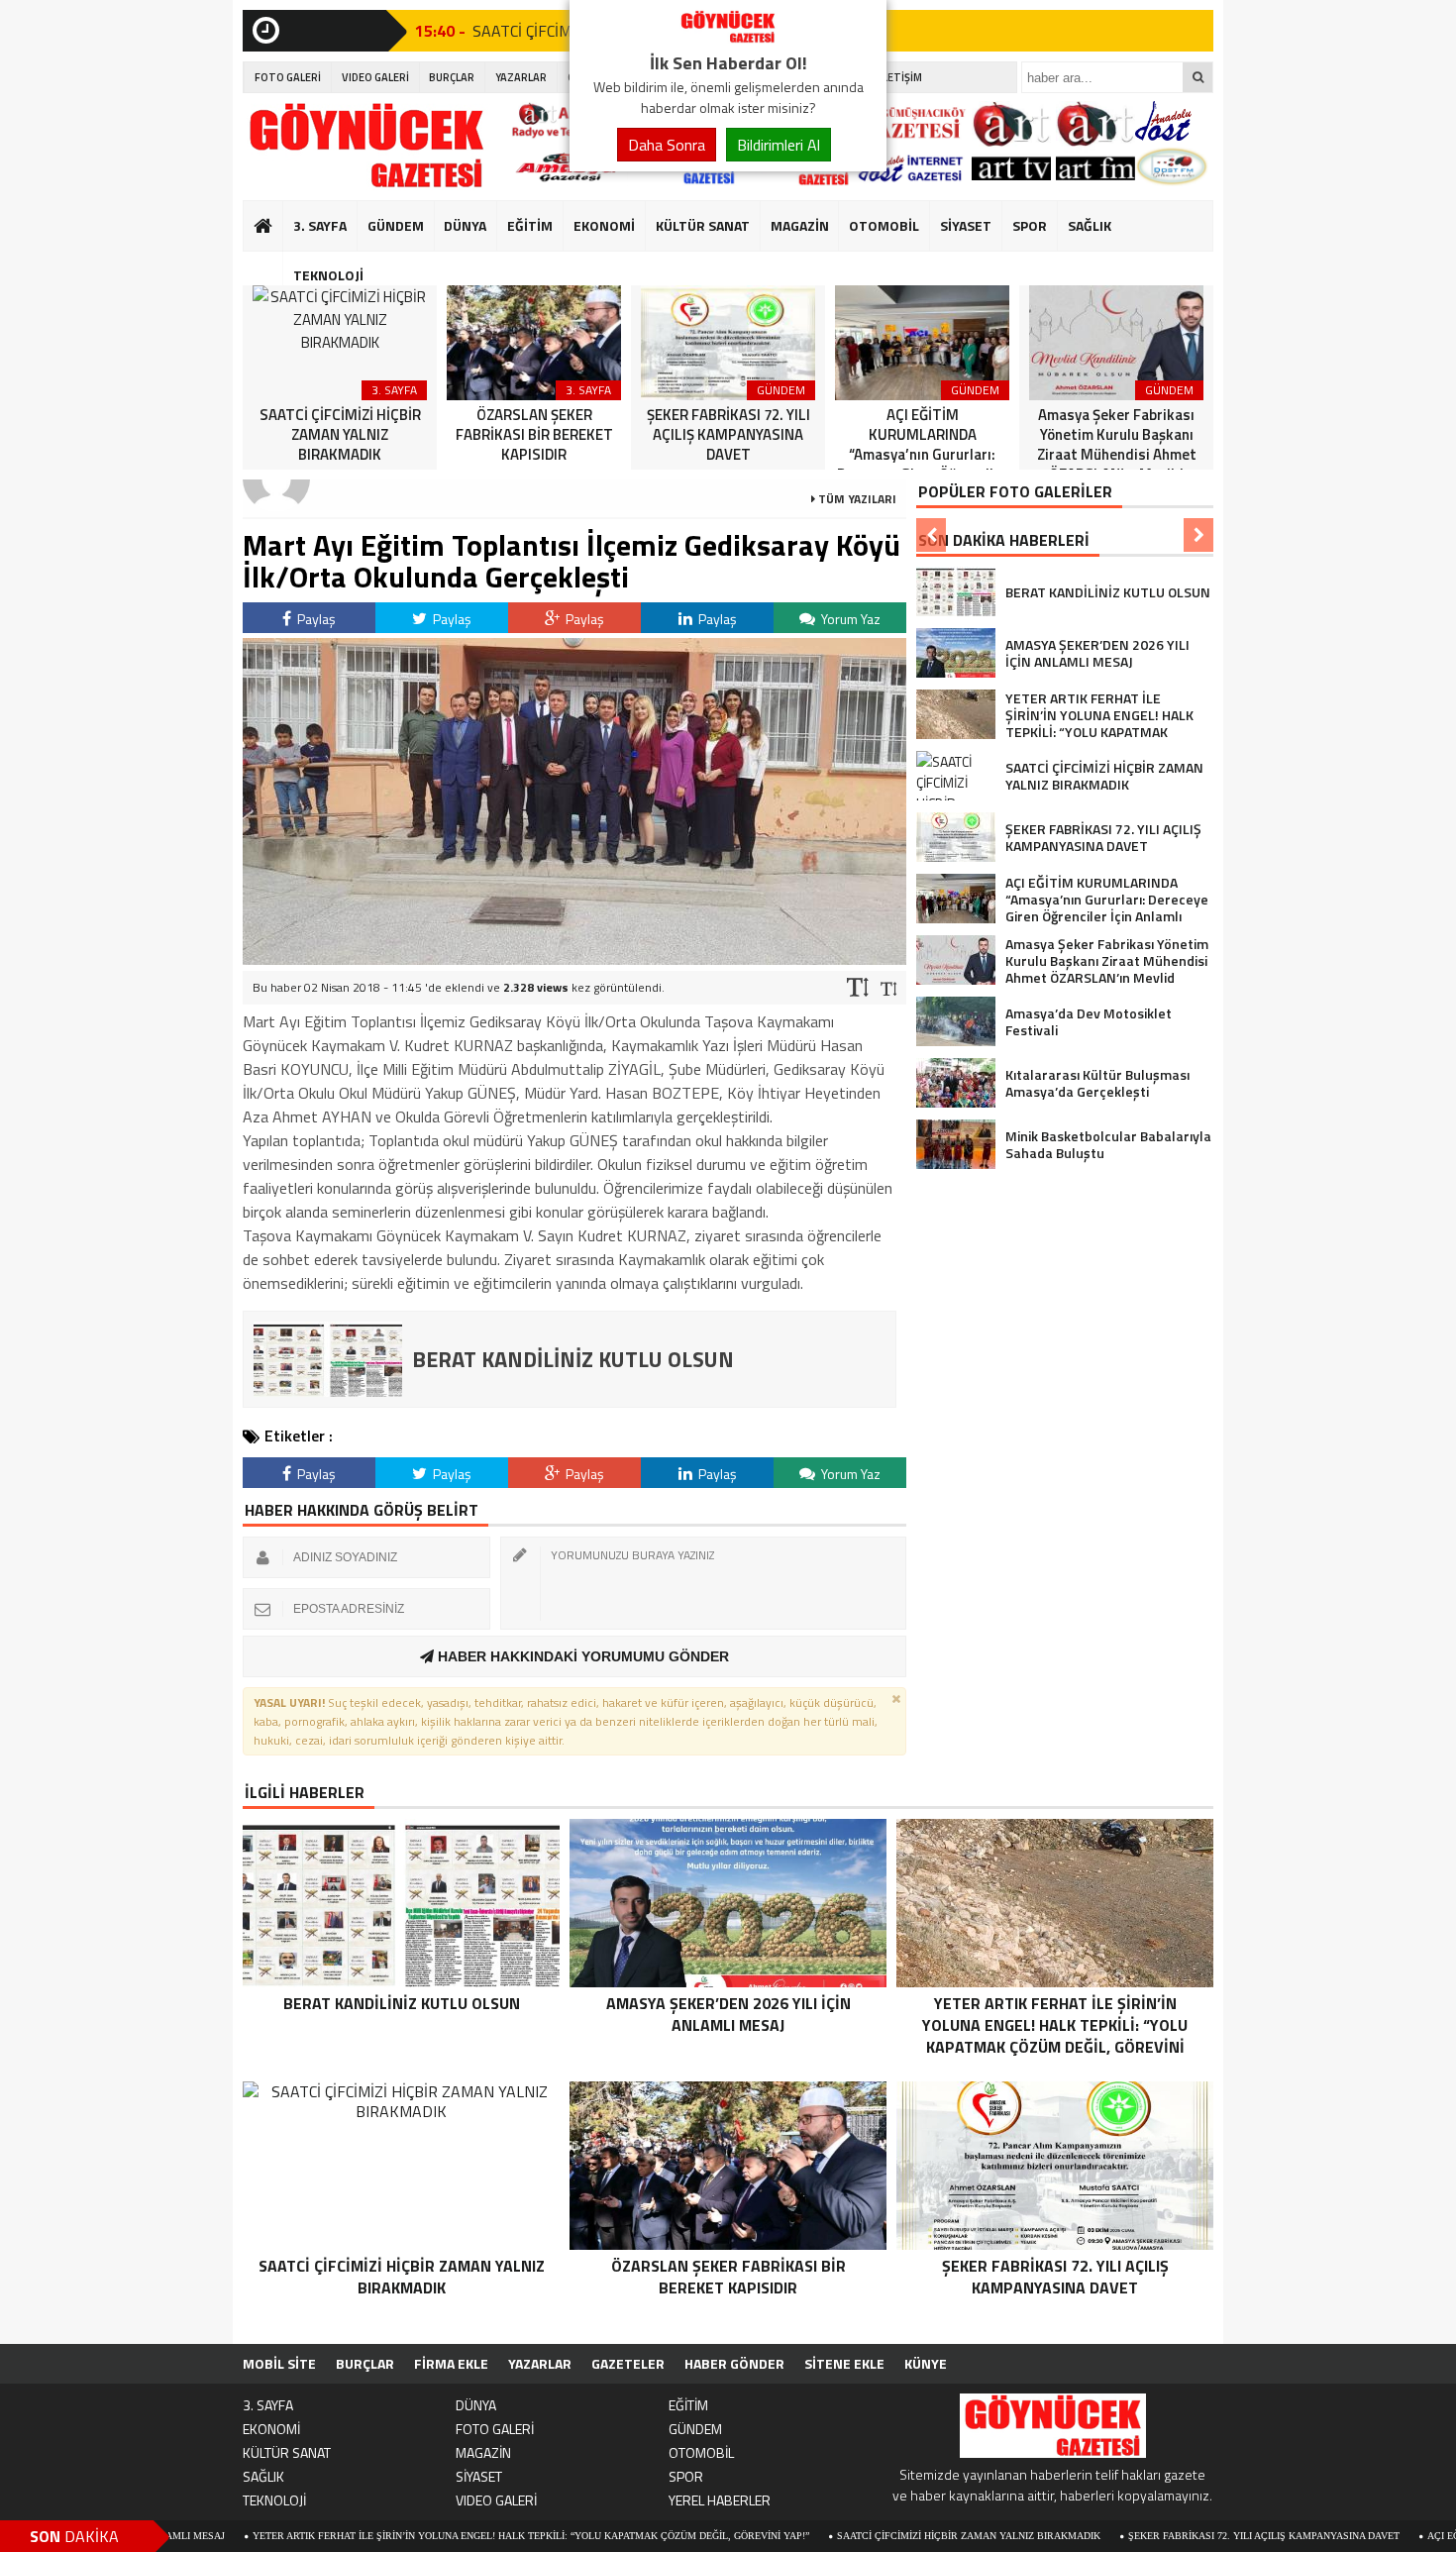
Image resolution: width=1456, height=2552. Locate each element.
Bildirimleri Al (779, 145)
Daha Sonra (667, 145)
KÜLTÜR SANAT (703, 225)
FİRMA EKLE (451, 2363)
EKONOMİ (604, 225)
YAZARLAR (521, 77)
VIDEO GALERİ (375, 77)
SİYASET (966, 225)
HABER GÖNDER (734, 2363)
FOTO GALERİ (288, 77)
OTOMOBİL (884, 225)
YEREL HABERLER (720, 2500)
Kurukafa (273, 264)
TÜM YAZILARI (856, 499)
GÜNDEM (396, 225)
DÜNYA (465, 225)
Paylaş (315, 619)
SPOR (1030, 225)
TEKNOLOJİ (328, 275)
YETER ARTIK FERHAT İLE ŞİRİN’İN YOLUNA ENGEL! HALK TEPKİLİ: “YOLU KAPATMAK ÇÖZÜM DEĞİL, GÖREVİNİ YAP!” (438, 2536)
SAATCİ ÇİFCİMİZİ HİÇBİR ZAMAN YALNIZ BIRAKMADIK (876, 2536)
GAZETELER (628, 2363)
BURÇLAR (452, 77)
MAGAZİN (800, 225)
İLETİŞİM (901, 77)
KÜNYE (926, 2363)
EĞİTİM (530, 225)
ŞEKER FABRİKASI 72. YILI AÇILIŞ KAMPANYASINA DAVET (1171, 2536)
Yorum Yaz (849, 619)
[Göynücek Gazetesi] (728, 38)
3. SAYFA (320, 225)
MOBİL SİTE (279, 2363)
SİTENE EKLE (844, 2363)
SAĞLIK (1090, 225)
